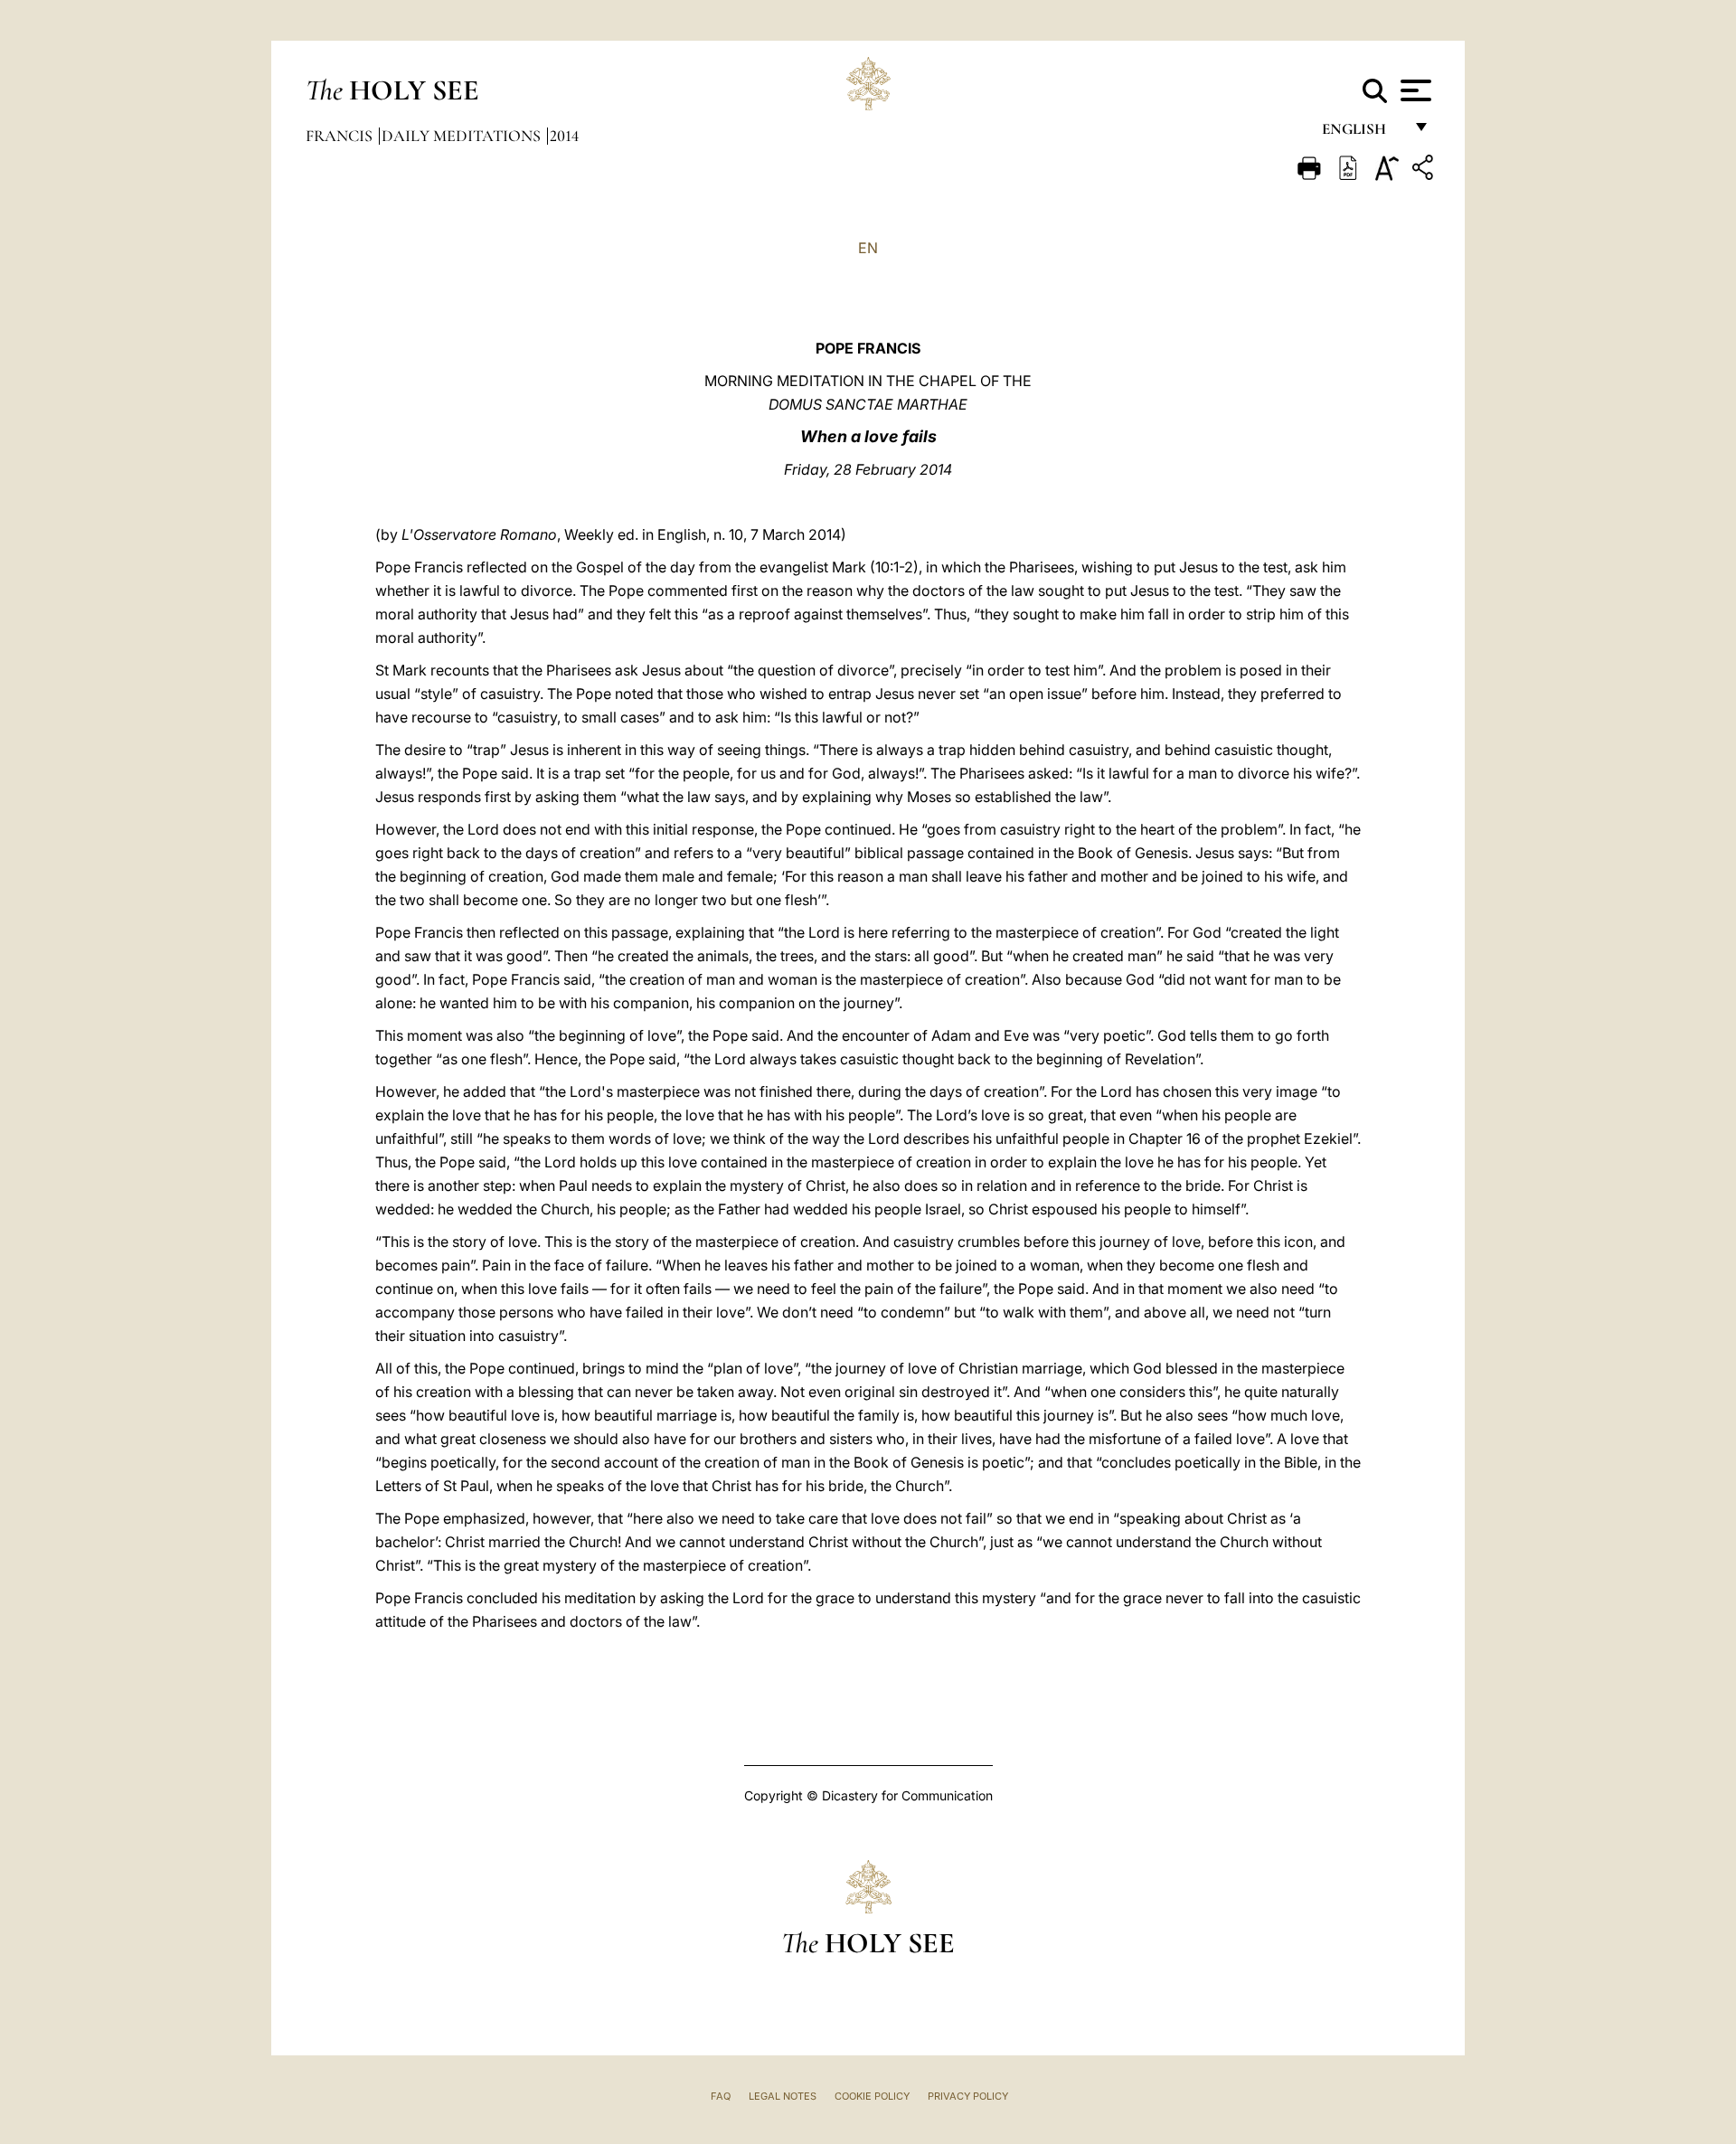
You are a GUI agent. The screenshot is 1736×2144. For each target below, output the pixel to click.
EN (868, 248)
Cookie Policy (872, 2096)
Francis (341, 136)
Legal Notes (783, 2096)
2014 (564, 136)
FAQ (721, 2096)
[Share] (1425, 170)
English (1362, 133)
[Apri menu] (1414, 90)
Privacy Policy (968, 2096)
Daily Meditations (463, 136)
